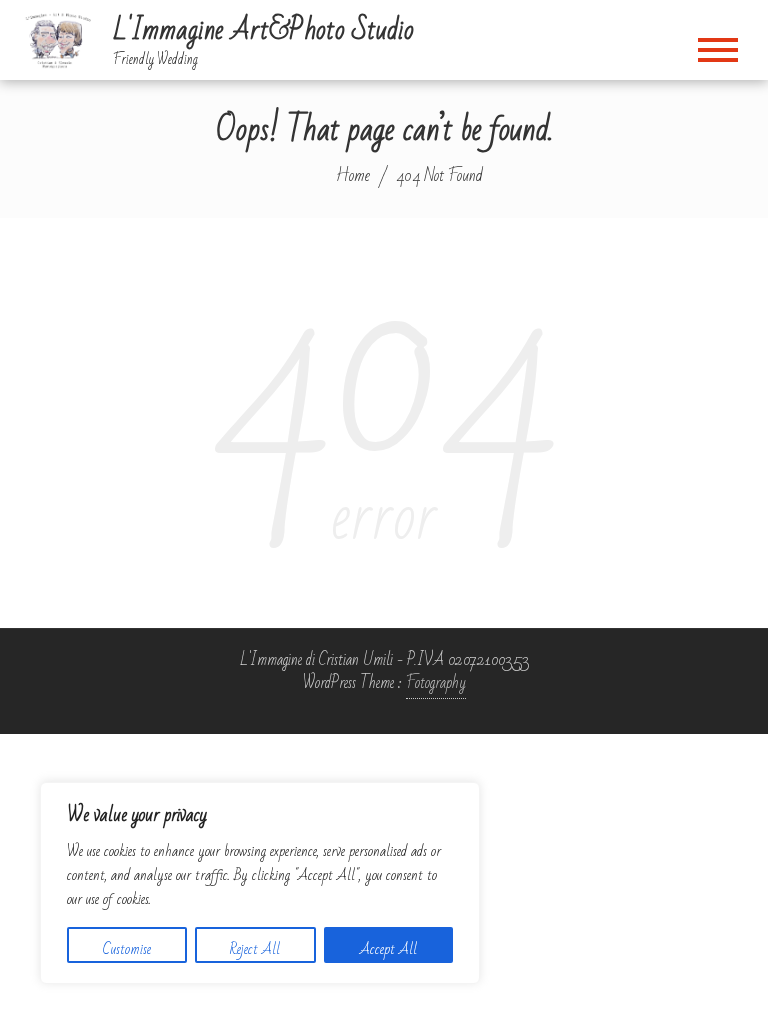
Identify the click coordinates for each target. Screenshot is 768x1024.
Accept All (388, 949)
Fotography (436, 683)
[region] (260, 883)
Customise (127, 949)
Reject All (255, 949)
